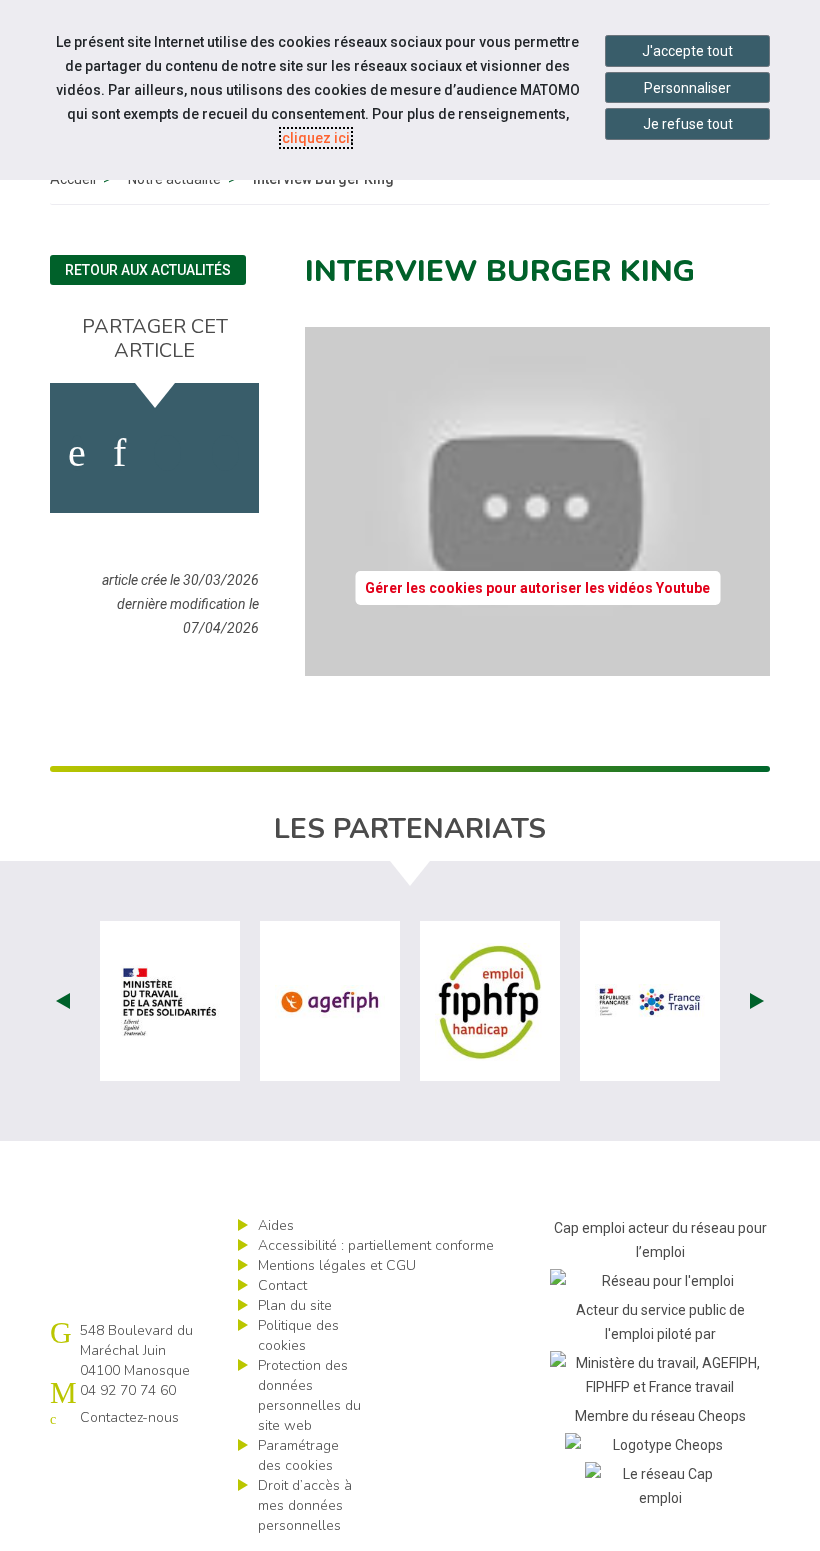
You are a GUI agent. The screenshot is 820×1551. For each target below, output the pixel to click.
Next (757, 1001)
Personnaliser (687, 88)
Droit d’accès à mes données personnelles (305, 1505)
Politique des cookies (298, 1335)
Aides (276, 1225)
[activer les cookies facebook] (77, 453)
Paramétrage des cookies (298, 1455)
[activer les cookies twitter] (167, 453)
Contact (282, 1285)
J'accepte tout (687, 51)
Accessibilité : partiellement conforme (376, 1245)
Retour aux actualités (148, 270)
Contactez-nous (129, 1417)
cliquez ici (316, 138)
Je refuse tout (688, 124)
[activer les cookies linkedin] (119, 453)
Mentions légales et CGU (337, 1265)
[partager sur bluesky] (225, 453)
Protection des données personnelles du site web (309, 1395)
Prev (63, 1001)
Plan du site (295, 1305)
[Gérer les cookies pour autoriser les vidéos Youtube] (537, 664)
